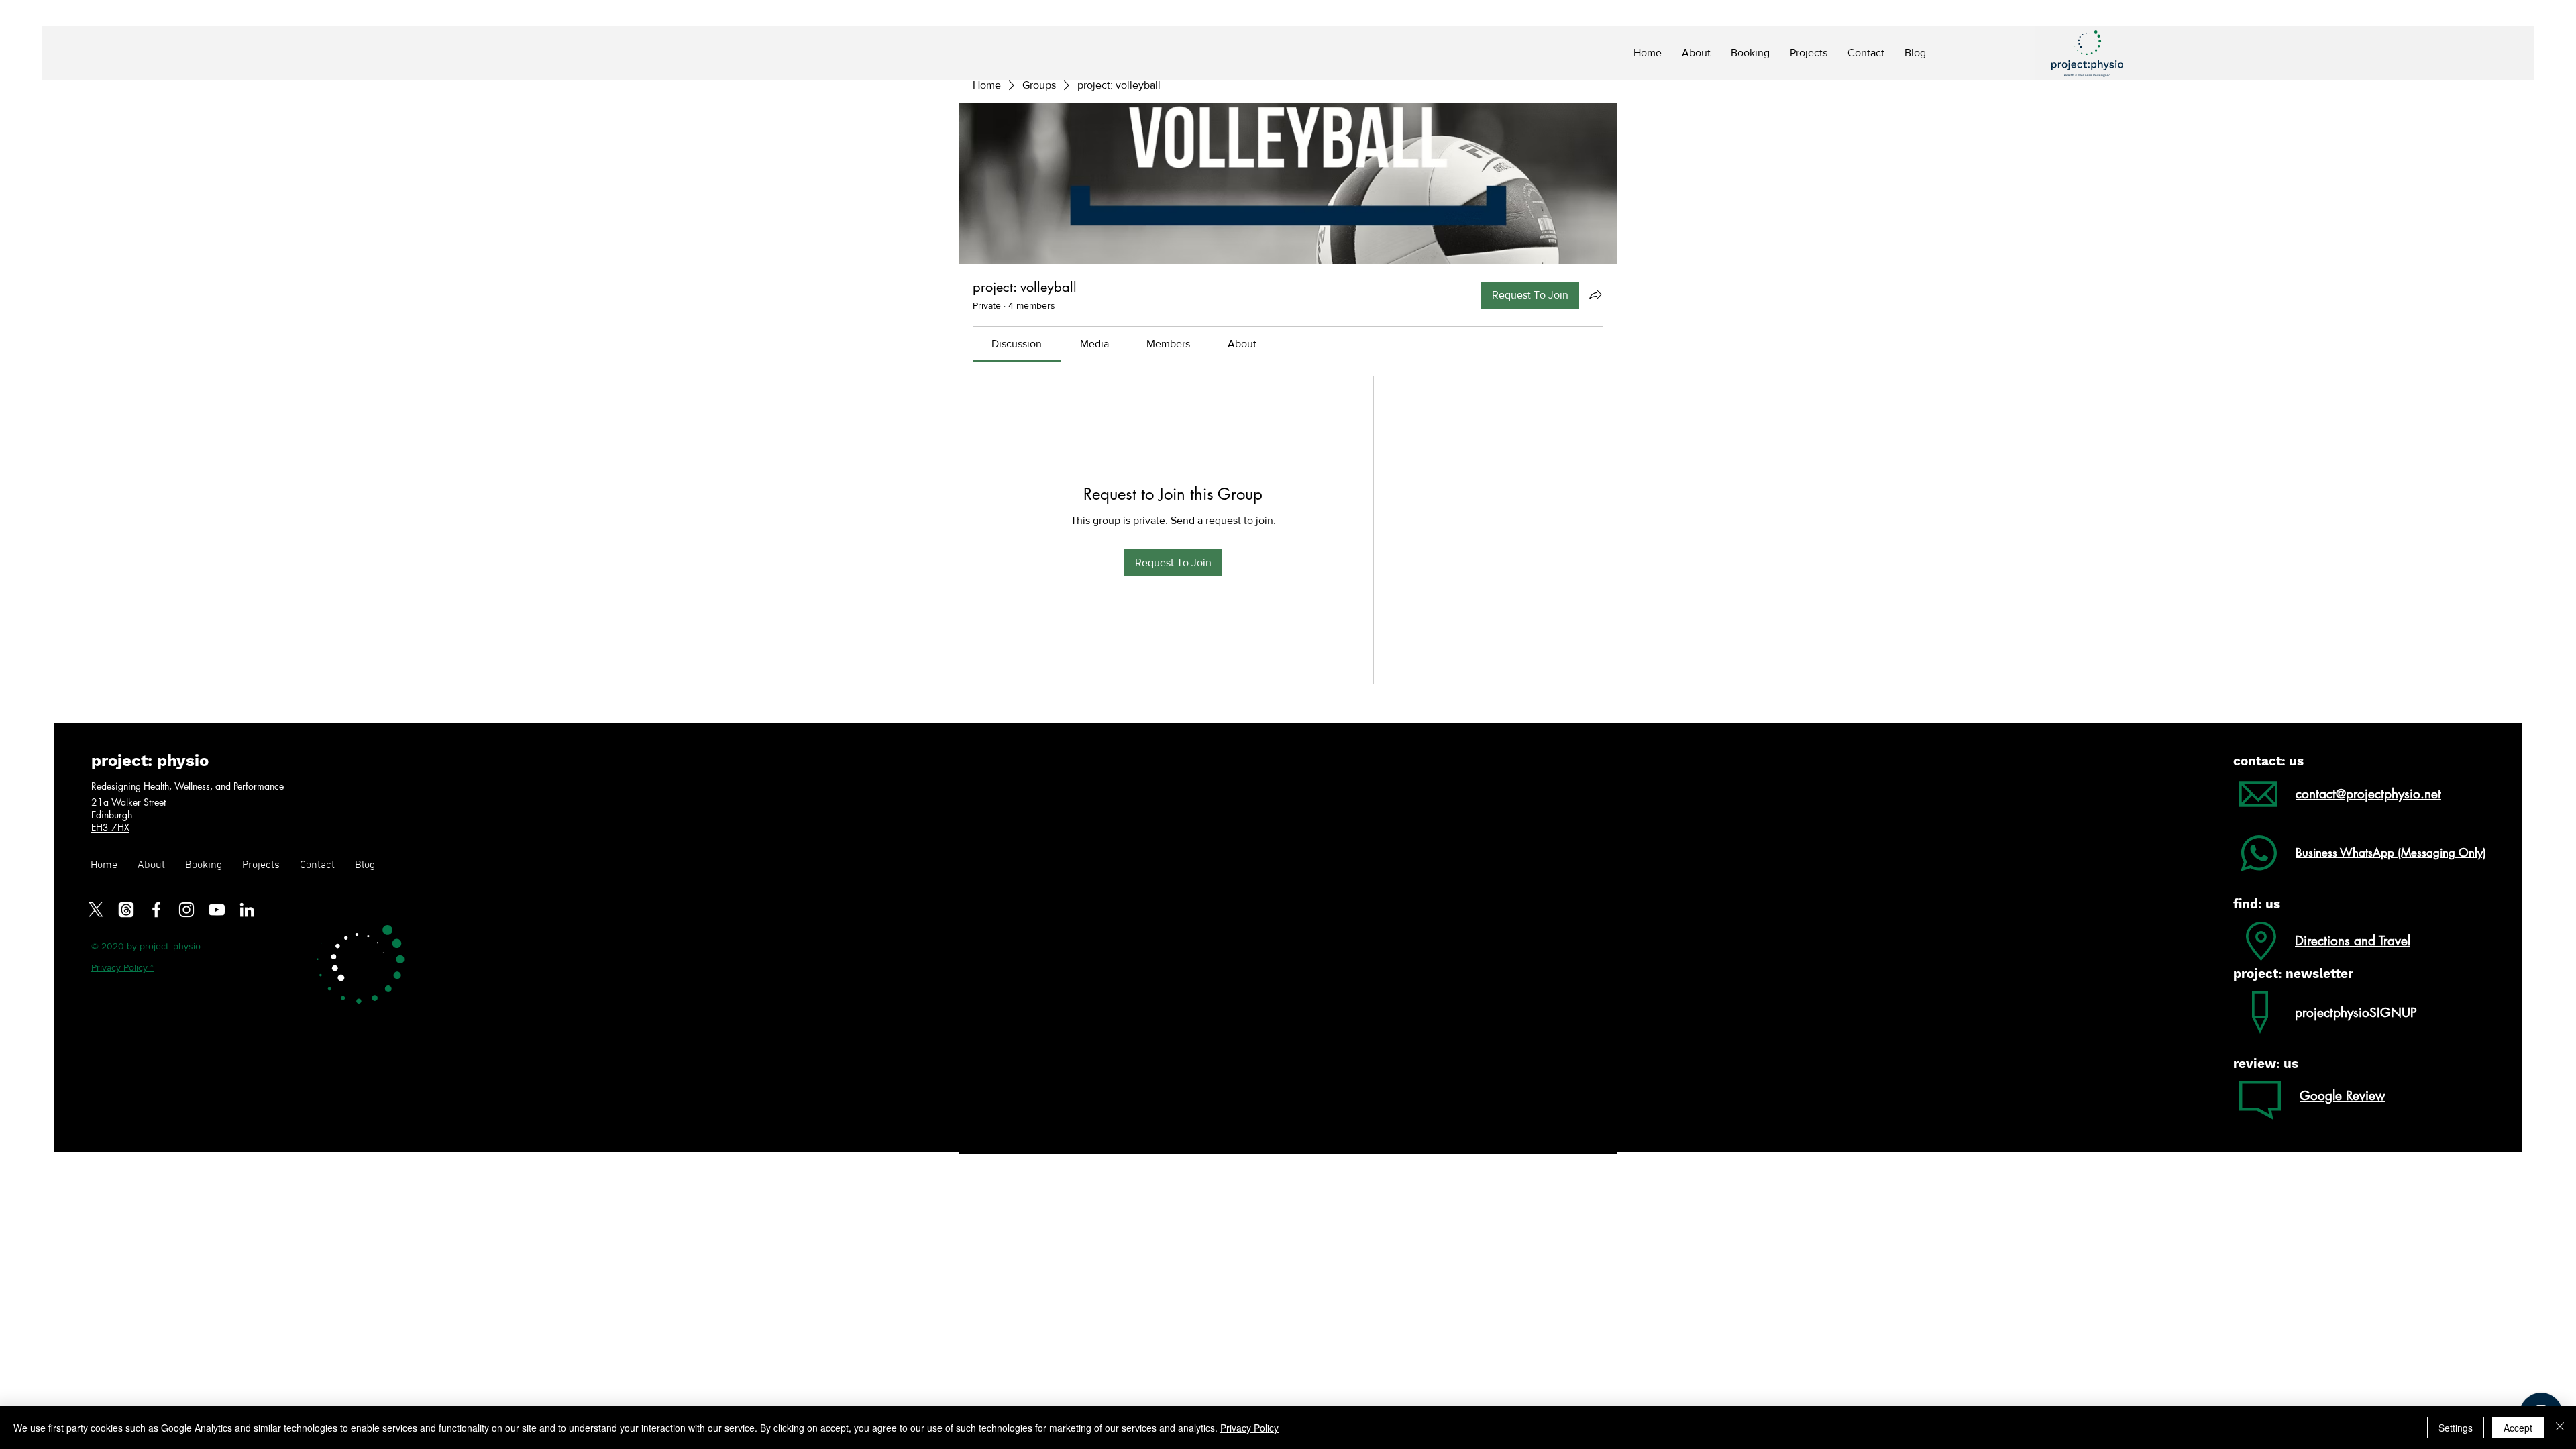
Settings (2456, 1428)
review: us (2266, 1064)
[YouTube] (217, 910)
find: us (2257, 904)
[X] (96, 910)
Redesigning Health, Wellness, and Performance (187, 786)
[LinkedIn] (247, 910)
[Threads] (126, 910)
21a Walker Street (130, 802)
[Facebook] (156, 910)
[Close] (2560, 1428)
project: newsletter (2293, 974)
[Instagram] (186, 910)
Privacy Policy (1249, 1428)
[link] (1017, 344)
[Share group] (1595, 294)
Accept (2518, 1428)
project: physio (150, 761)
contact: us (2268, 761)
